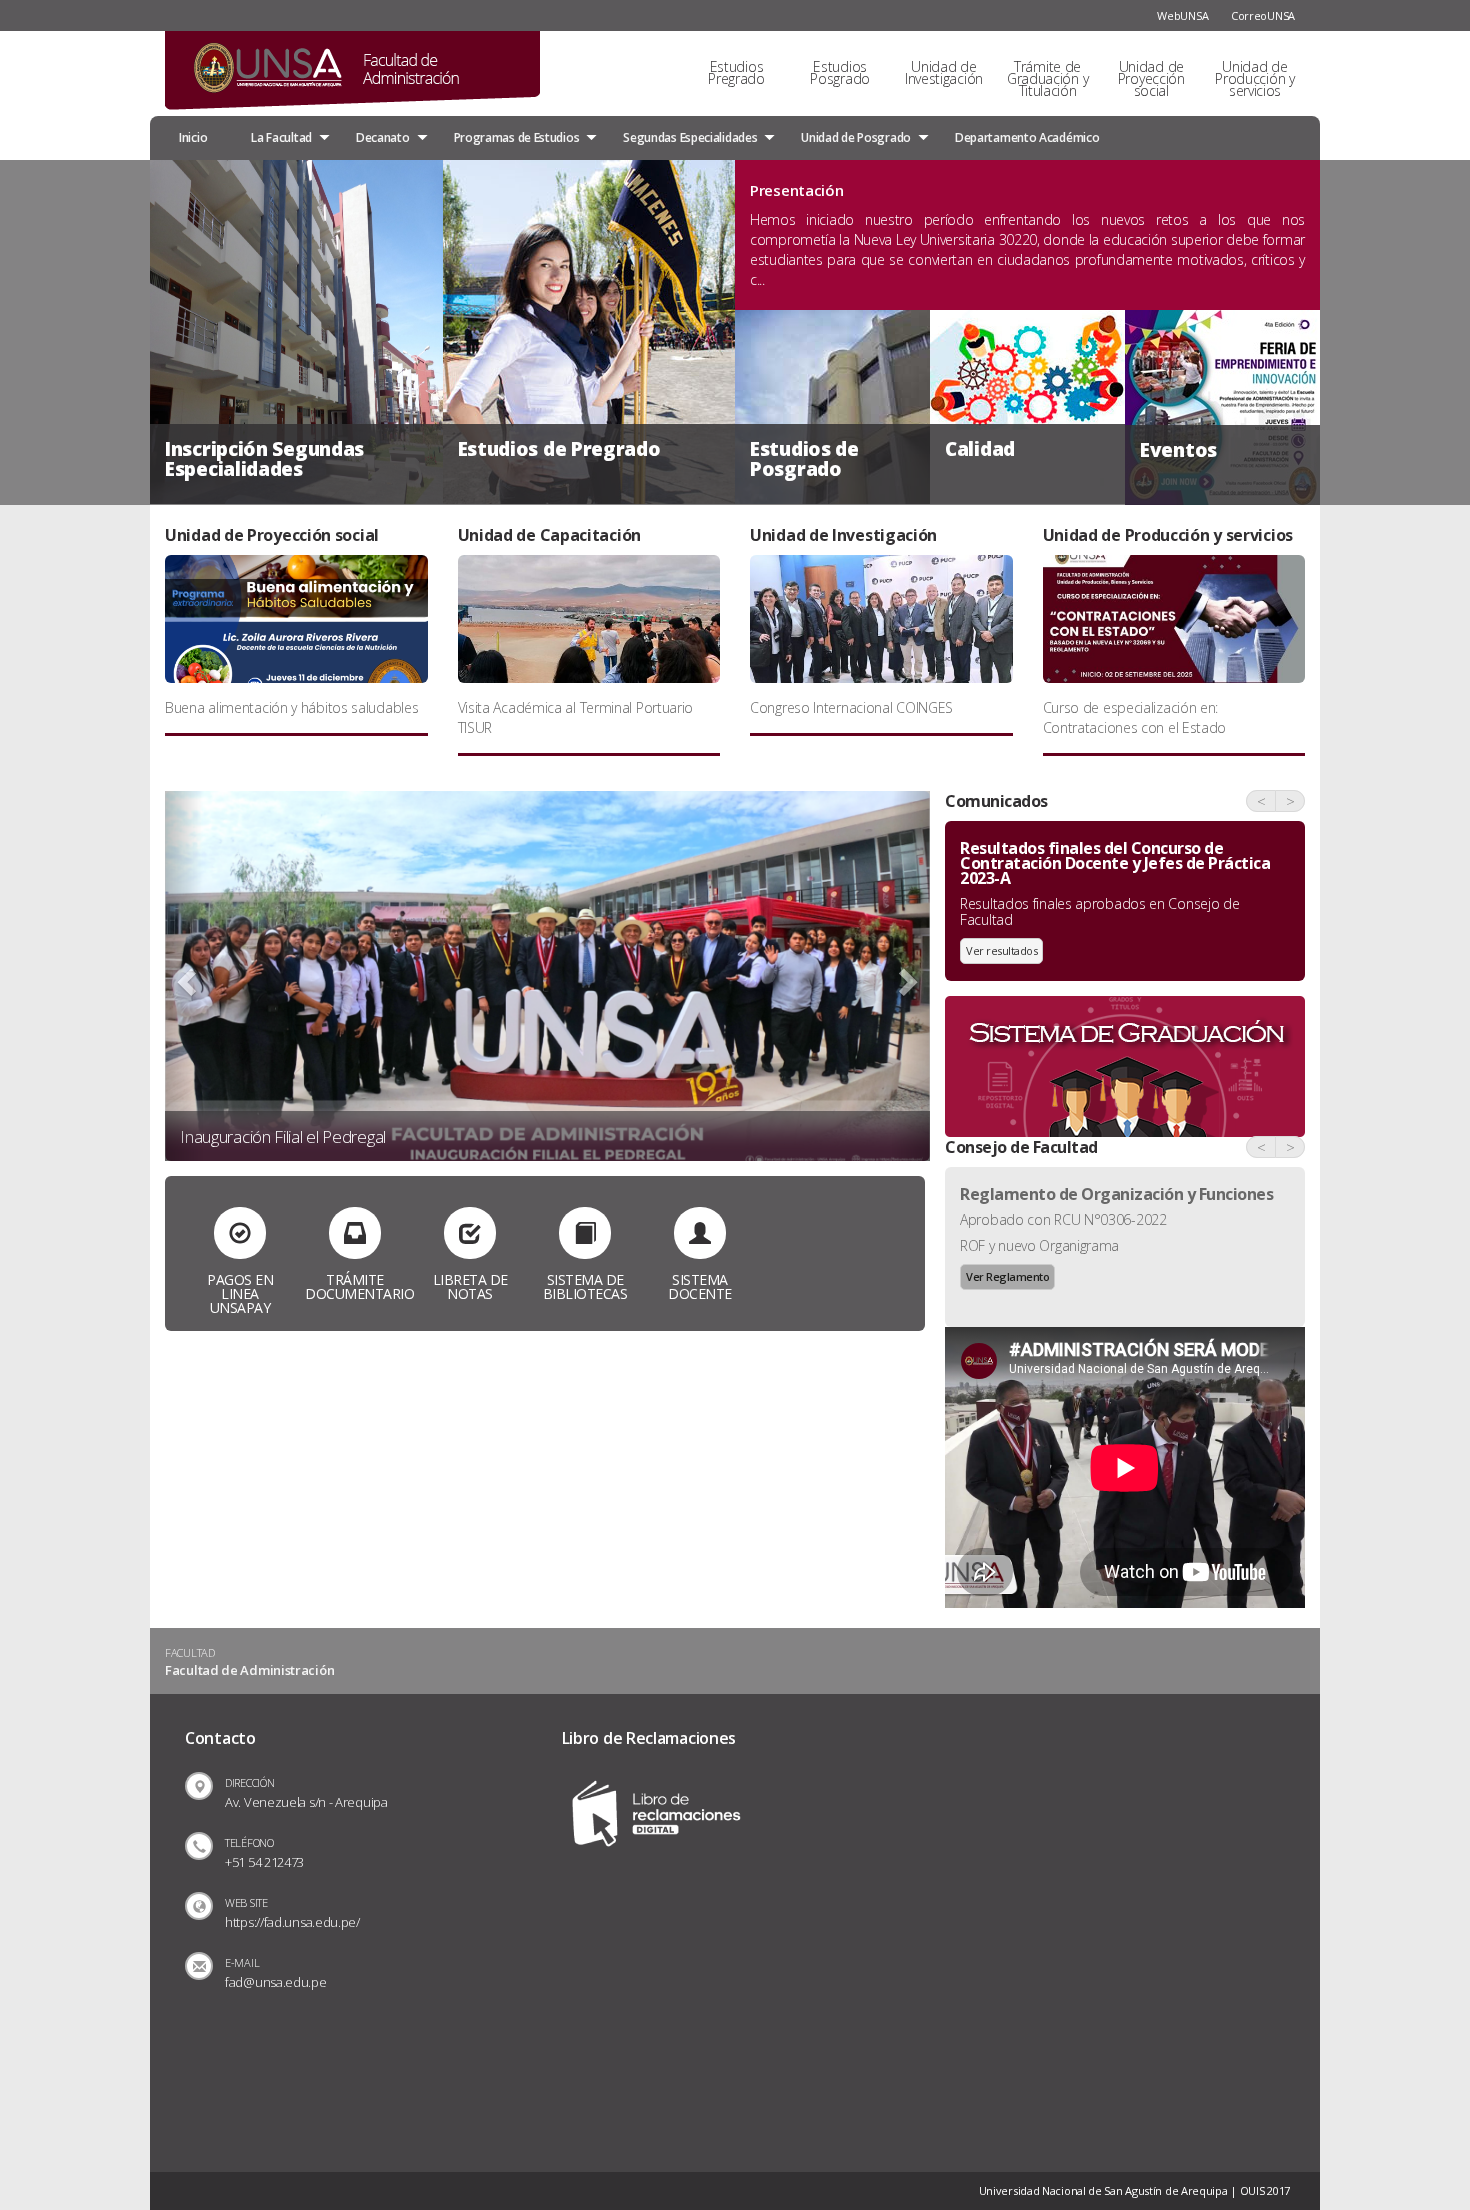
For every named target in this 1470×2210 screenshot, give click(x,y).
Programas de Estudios (517, 137)
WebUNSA (1182, 15)
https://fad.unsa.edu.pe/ (292, 1922)
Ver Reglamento (1007, 1276)
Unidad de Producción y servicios (1254, 78)
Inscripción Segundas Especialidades (264, 459)
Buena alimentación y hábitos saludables (291, 707)
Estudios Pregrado (736, 72)
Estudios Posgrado (840, 72)
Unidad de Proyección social (1151, 78)
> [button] (1290, 801)
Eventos (1178, 450)
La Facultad (281, 137)
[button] (184, 976)
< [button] (1261, 801)
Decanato (383, 137)
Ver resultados (1001, 950)
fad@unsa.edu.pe (276, 1982)
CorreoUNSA (1263, 15)
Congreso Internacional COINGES (851, 707)
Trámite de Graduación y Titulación (1047, 78)
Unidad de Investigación (944, 72)
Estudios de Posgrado (804, 459)
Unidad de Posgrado (856, 137)
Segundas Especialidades (690, 137)
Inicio (193, 137)
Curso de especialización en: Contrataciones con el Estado (1135, 717)
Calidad (980, 449)
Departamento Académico (1027, 137)
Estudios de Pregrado (559, 449)
